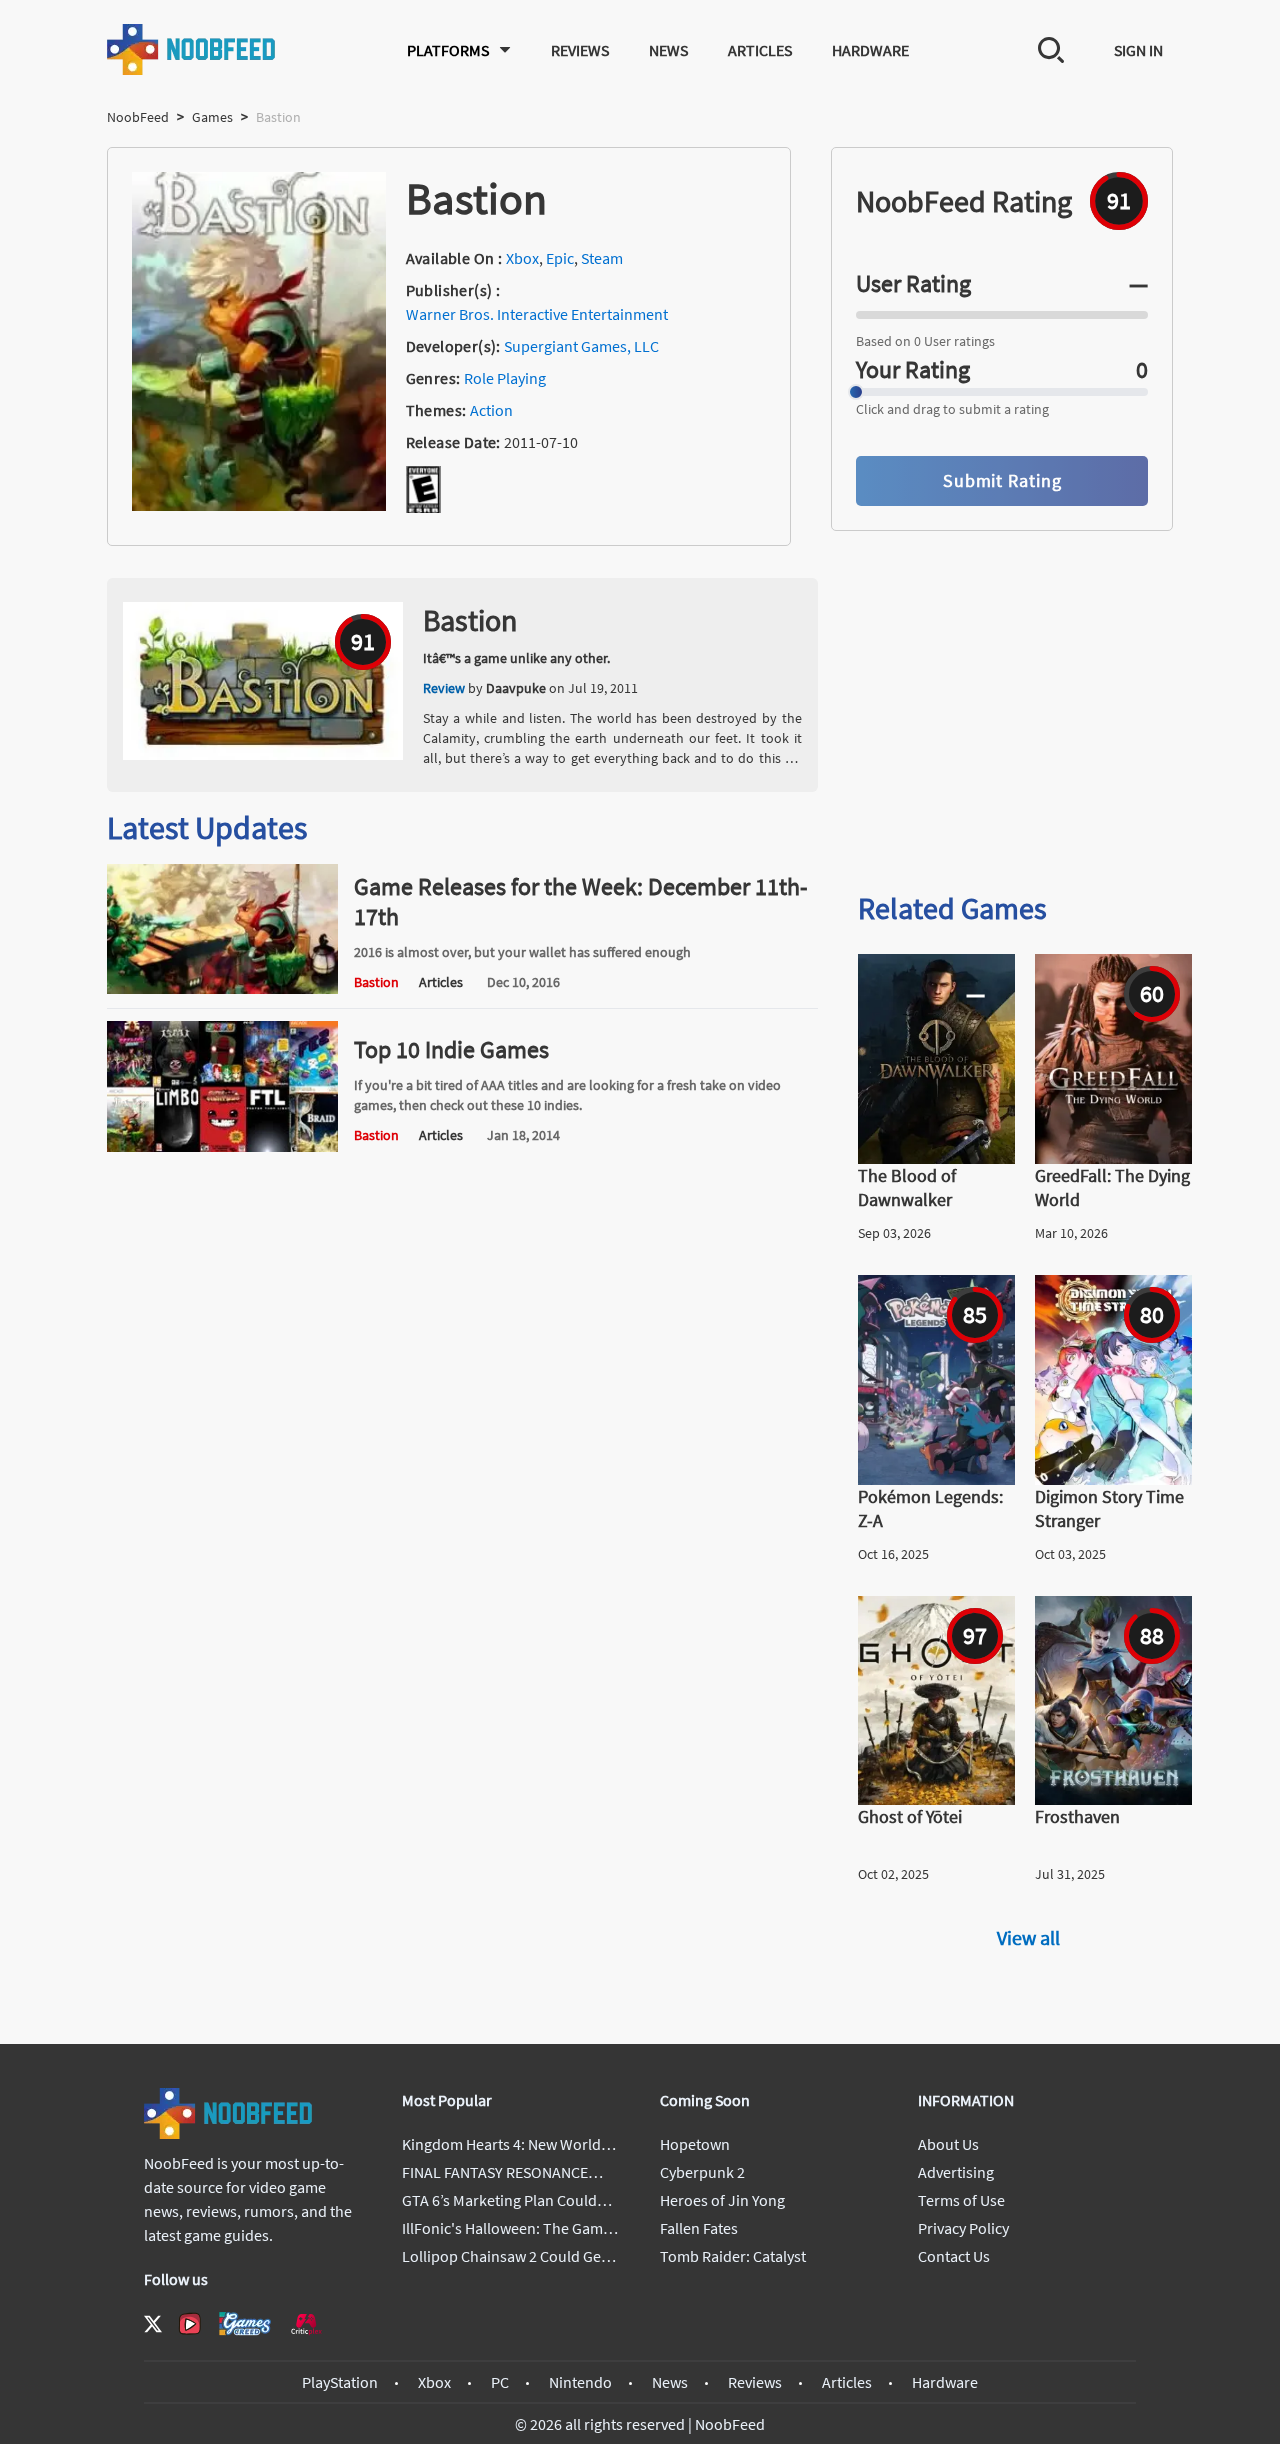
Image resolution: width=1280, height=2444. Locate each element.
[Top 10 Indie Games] (223, 1146)
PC (500, 2382)
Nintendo (580, 2382)
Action (491, 410)
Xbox (522, 258)
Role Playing (505, 378)
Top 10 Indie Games (451, 1049)
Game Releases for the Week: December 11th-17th (580, 901)
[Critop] (306, 2323)
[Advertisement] (1029, 718)
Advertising (956, 2172)
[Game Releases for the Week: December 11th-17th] (223, 988)
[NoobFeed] (192, 49)
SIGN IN (1138, 50)
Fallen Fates (699, 2228)
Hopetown (695, 2144)
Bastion (470, 620)
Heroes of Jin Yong (722, 2200)
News (668, 50)
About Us (948, 2144)
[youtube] (190, 2324)
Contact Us (954, 2256)
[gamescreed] (245, 2323)
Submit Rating (1002, 480)
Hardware (870, 50)
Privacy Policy (963, 2228)
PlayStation (340, 2382)
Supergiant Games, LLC (581, 346)
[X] (153, 2324)
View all (1028, 1937)
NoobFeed (138, 117)
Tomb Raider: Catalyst (733, 2256)
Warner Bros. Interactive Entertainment (537, 314)
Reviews (580, 50)
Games (212, 117)
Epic (560, 258)
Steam (602, 258)
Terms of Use (961, 2200)
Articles (760, 50)
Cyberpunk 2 (702, 2172)
